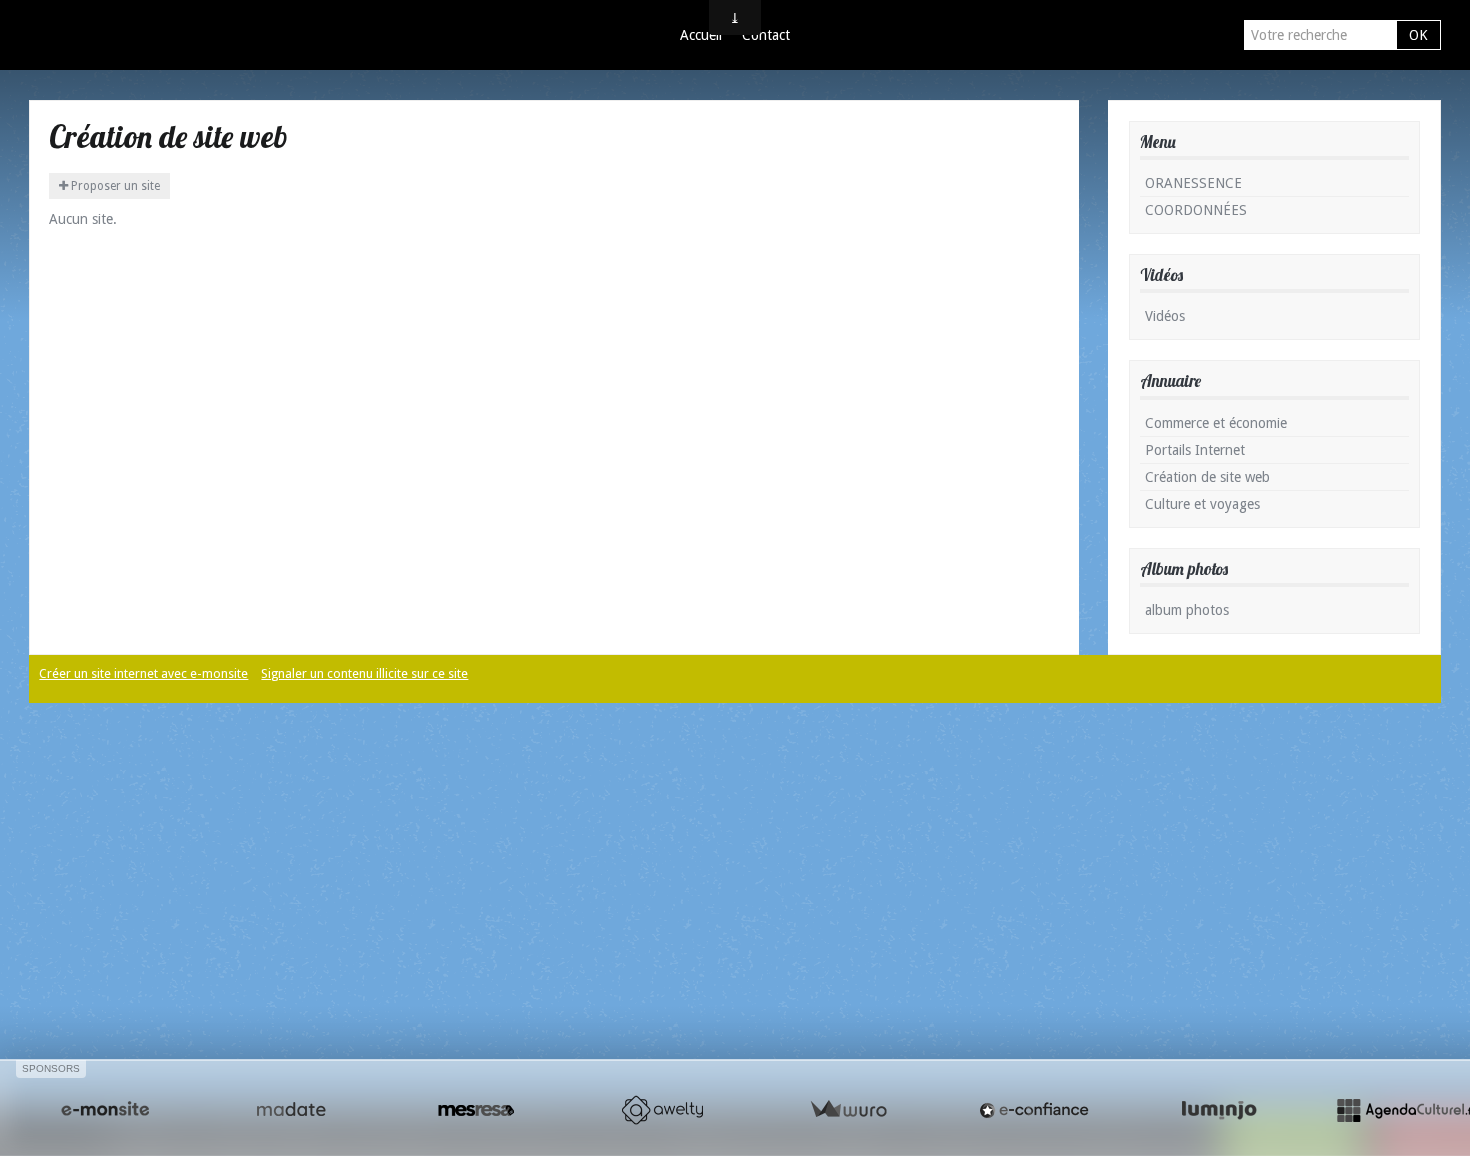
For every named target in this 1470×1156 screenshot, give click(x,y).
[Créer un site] (105, 1110)
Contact (766, 35)
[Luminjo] (1219, 1110)
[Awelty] (662, 1110)
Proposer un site (114, 186)
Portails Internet (1195, 450)
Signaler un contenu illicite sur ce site (364, 673)
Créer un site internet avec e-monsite (143, 673)
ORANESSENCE (1193, 183)
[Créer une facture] (848, 1110)
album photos (1187, 610)
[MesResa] (476, 1110)
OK (1418, 35)
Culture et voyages (1202, 504)
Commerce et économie (1216, 423)
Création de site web (1207, 477)
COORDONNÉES (1196, 210)
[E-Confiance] (1034, 1110)
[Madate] (291, 1110)
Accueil (701, 35)
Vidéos (1165, 316)
